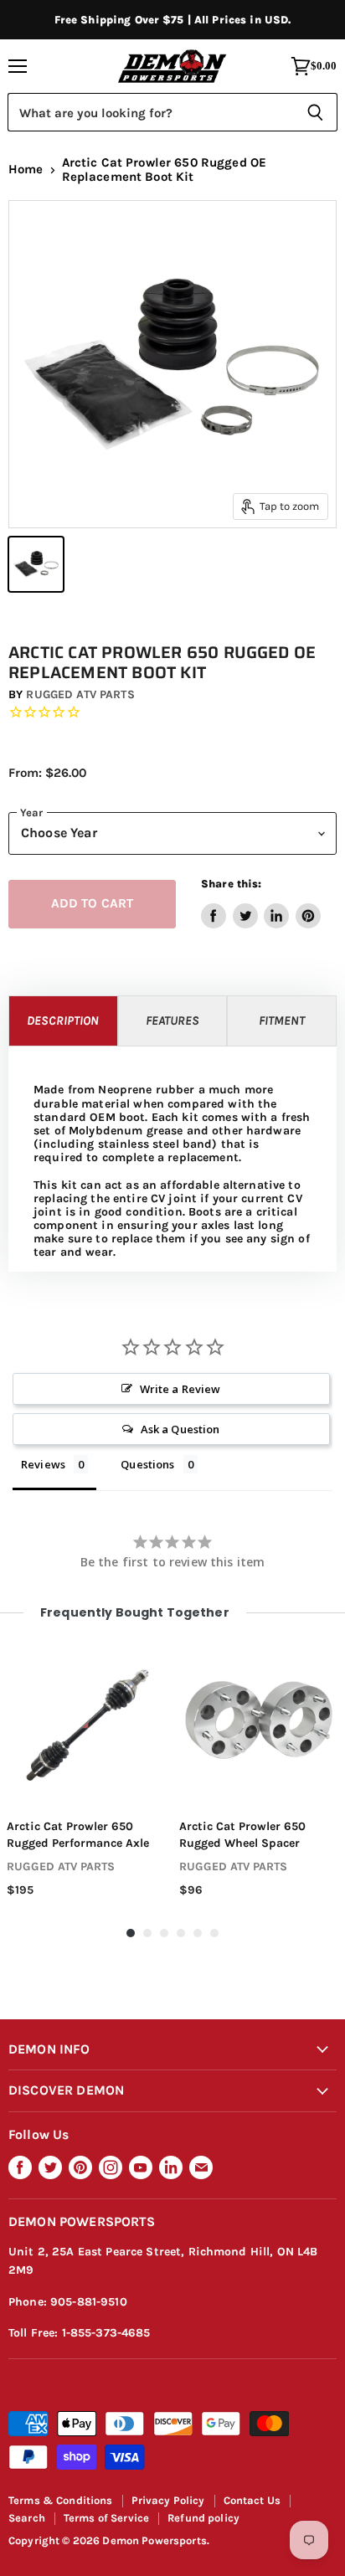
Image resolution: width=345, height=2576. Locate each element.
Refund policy (203, 2518)
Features (172, 1021)
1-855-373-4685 (106, 2333)
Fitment (282, 1021)
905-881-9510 (89, 2302)
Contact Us (252, 2500)
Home (26, 170)
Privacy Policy (168, 2500)
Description (63, 1021)
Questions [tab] (147, 1464)
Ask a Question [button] (180, 1429)
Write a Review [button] (180, 1389)
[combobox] (150, 112)
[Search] (315, 112)
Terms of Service (106, 2518)
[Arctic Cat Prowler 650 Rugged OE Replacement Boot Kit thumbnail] (36, 564)
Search (27, 2518)
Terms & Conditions (61, 2500)
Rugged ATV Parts (80, 694)
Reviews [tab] (43, 1464)
